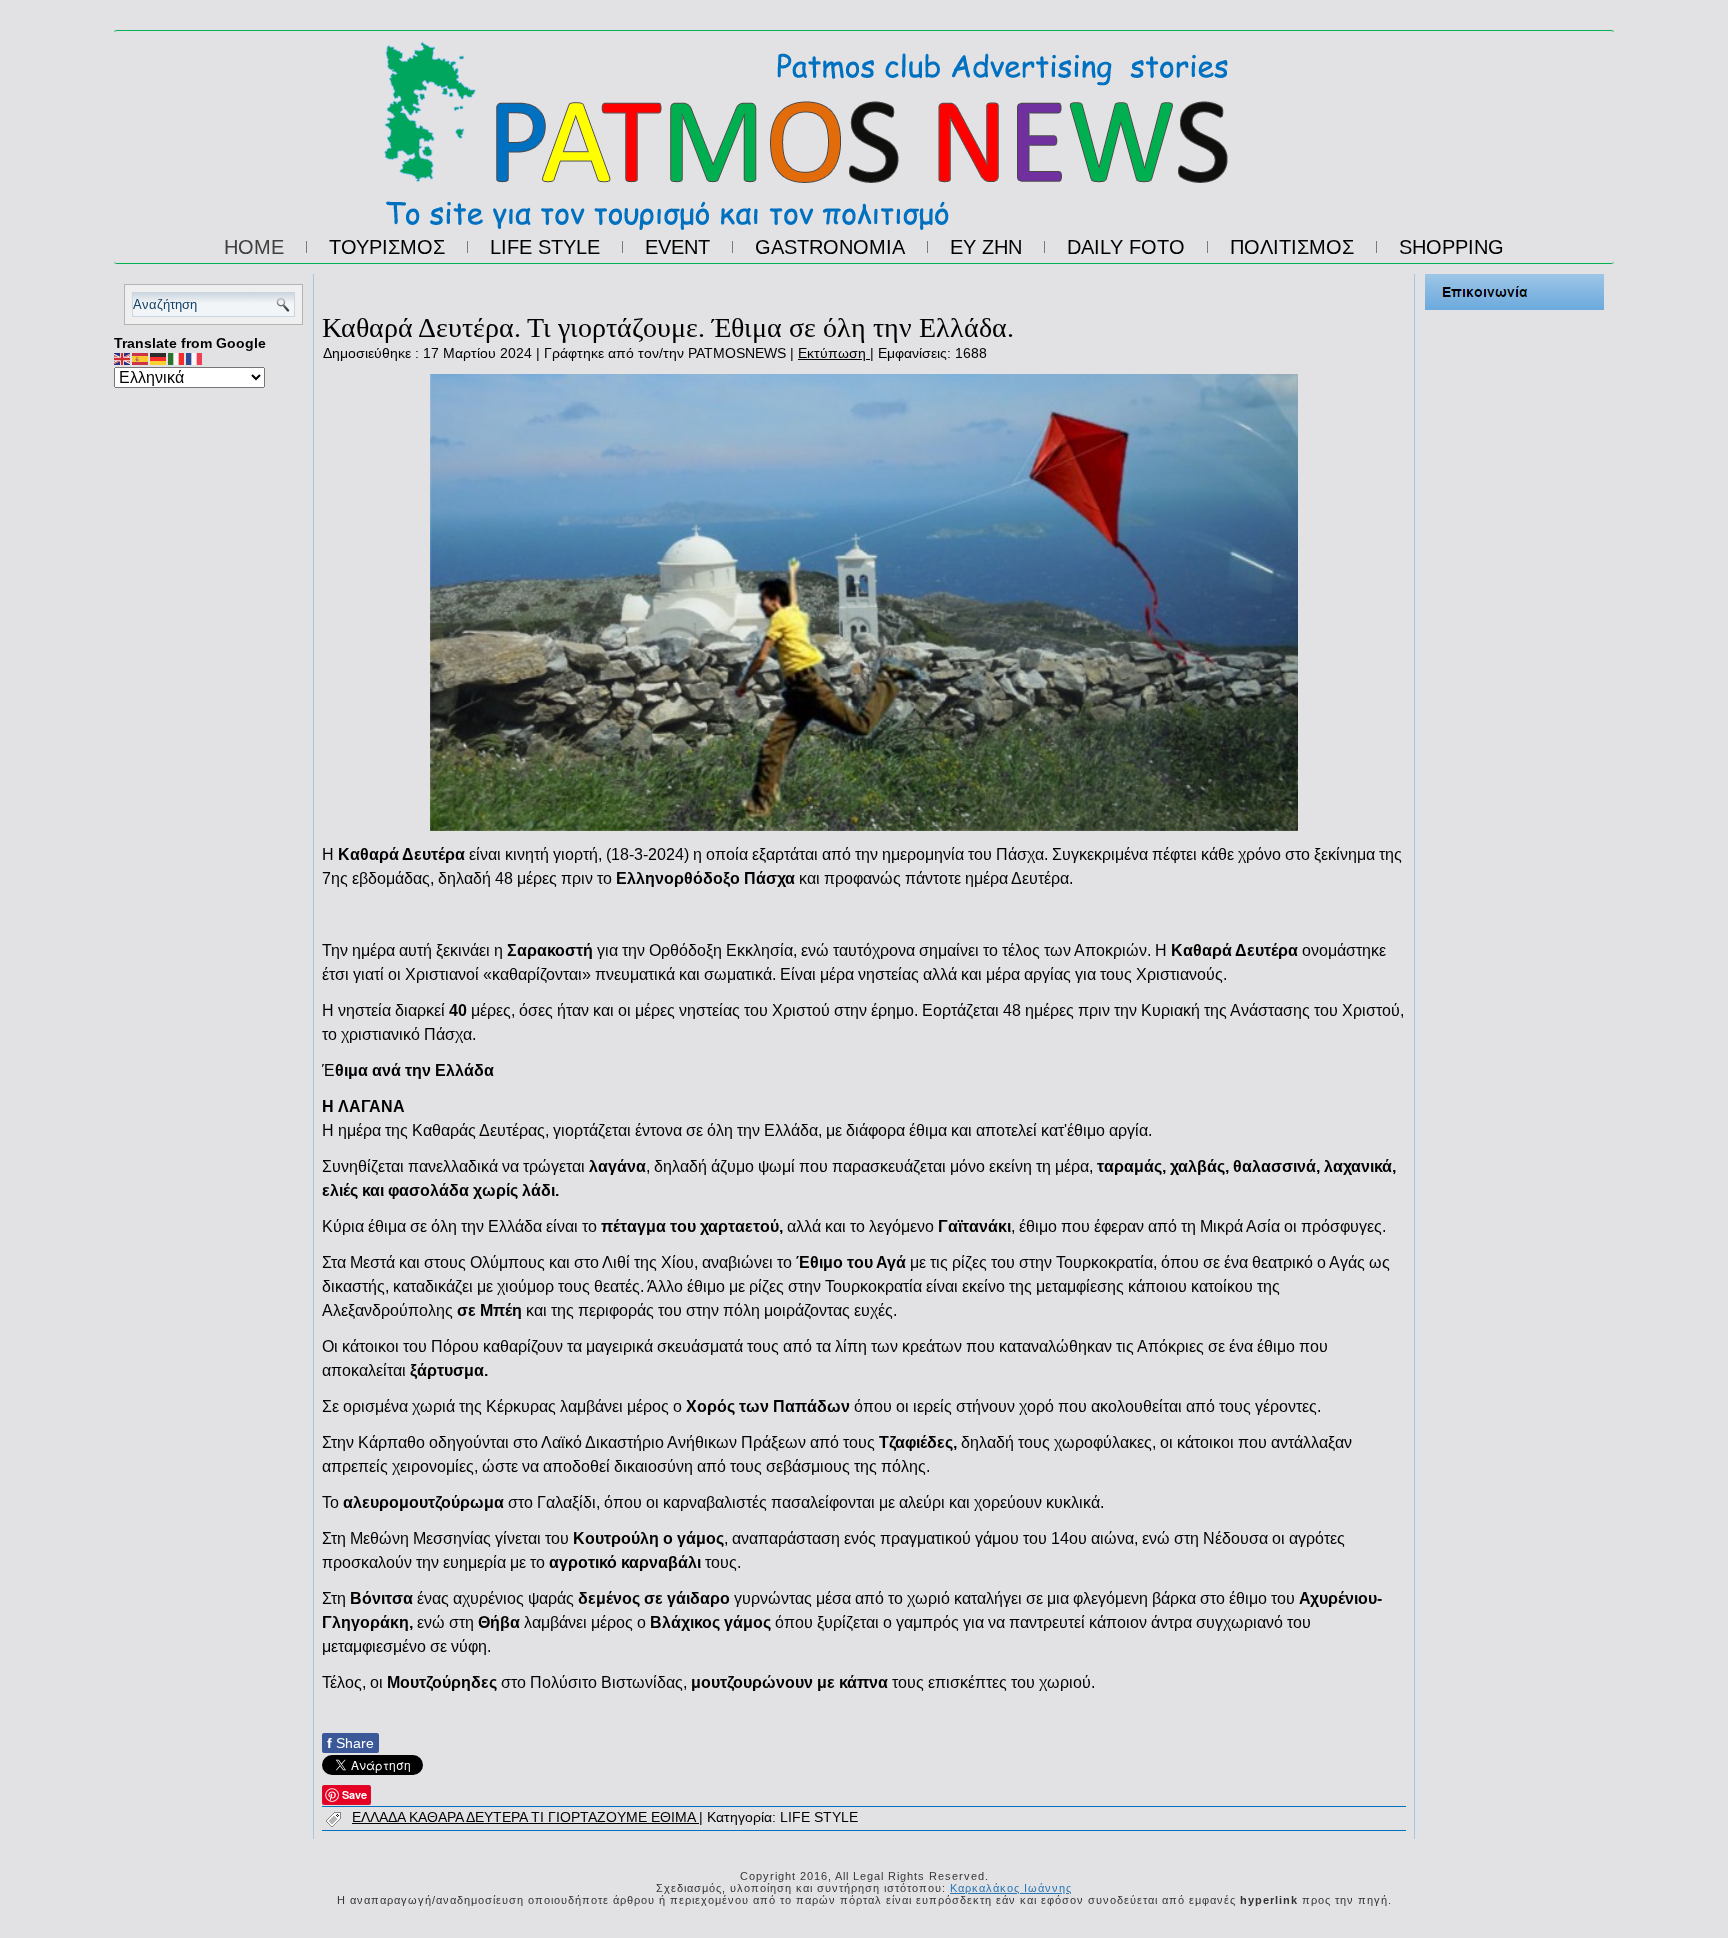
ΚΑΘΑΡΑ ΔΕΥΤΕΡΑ (470, 1817)
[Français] (195, 358)
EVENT (677, 247)
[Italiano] (177, 358)
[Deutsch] (159, 358)
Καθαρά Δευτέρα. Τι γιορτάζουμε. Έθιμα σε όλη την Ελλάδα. (668, 327)
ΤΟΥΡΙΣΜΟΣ (387, 247)
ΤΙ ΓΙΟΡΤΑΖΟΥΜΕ (591, 1817)
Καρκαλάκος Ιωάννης (1011, 1888)
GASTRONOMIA (830, 247)
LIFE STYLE (545, 247)
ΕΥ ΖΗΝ (986, 247)
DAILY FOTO (1126, 247)
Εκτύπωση (834, 353)
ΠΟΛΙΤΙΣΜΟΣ (1292, 247)
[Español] (141, 358)
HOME (254, 247)
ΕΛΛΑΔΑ (380, 1817)
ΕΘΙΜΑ (675, 1817)
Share (350, 1743)
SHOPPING (1451, 247)
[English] (123, 358)
